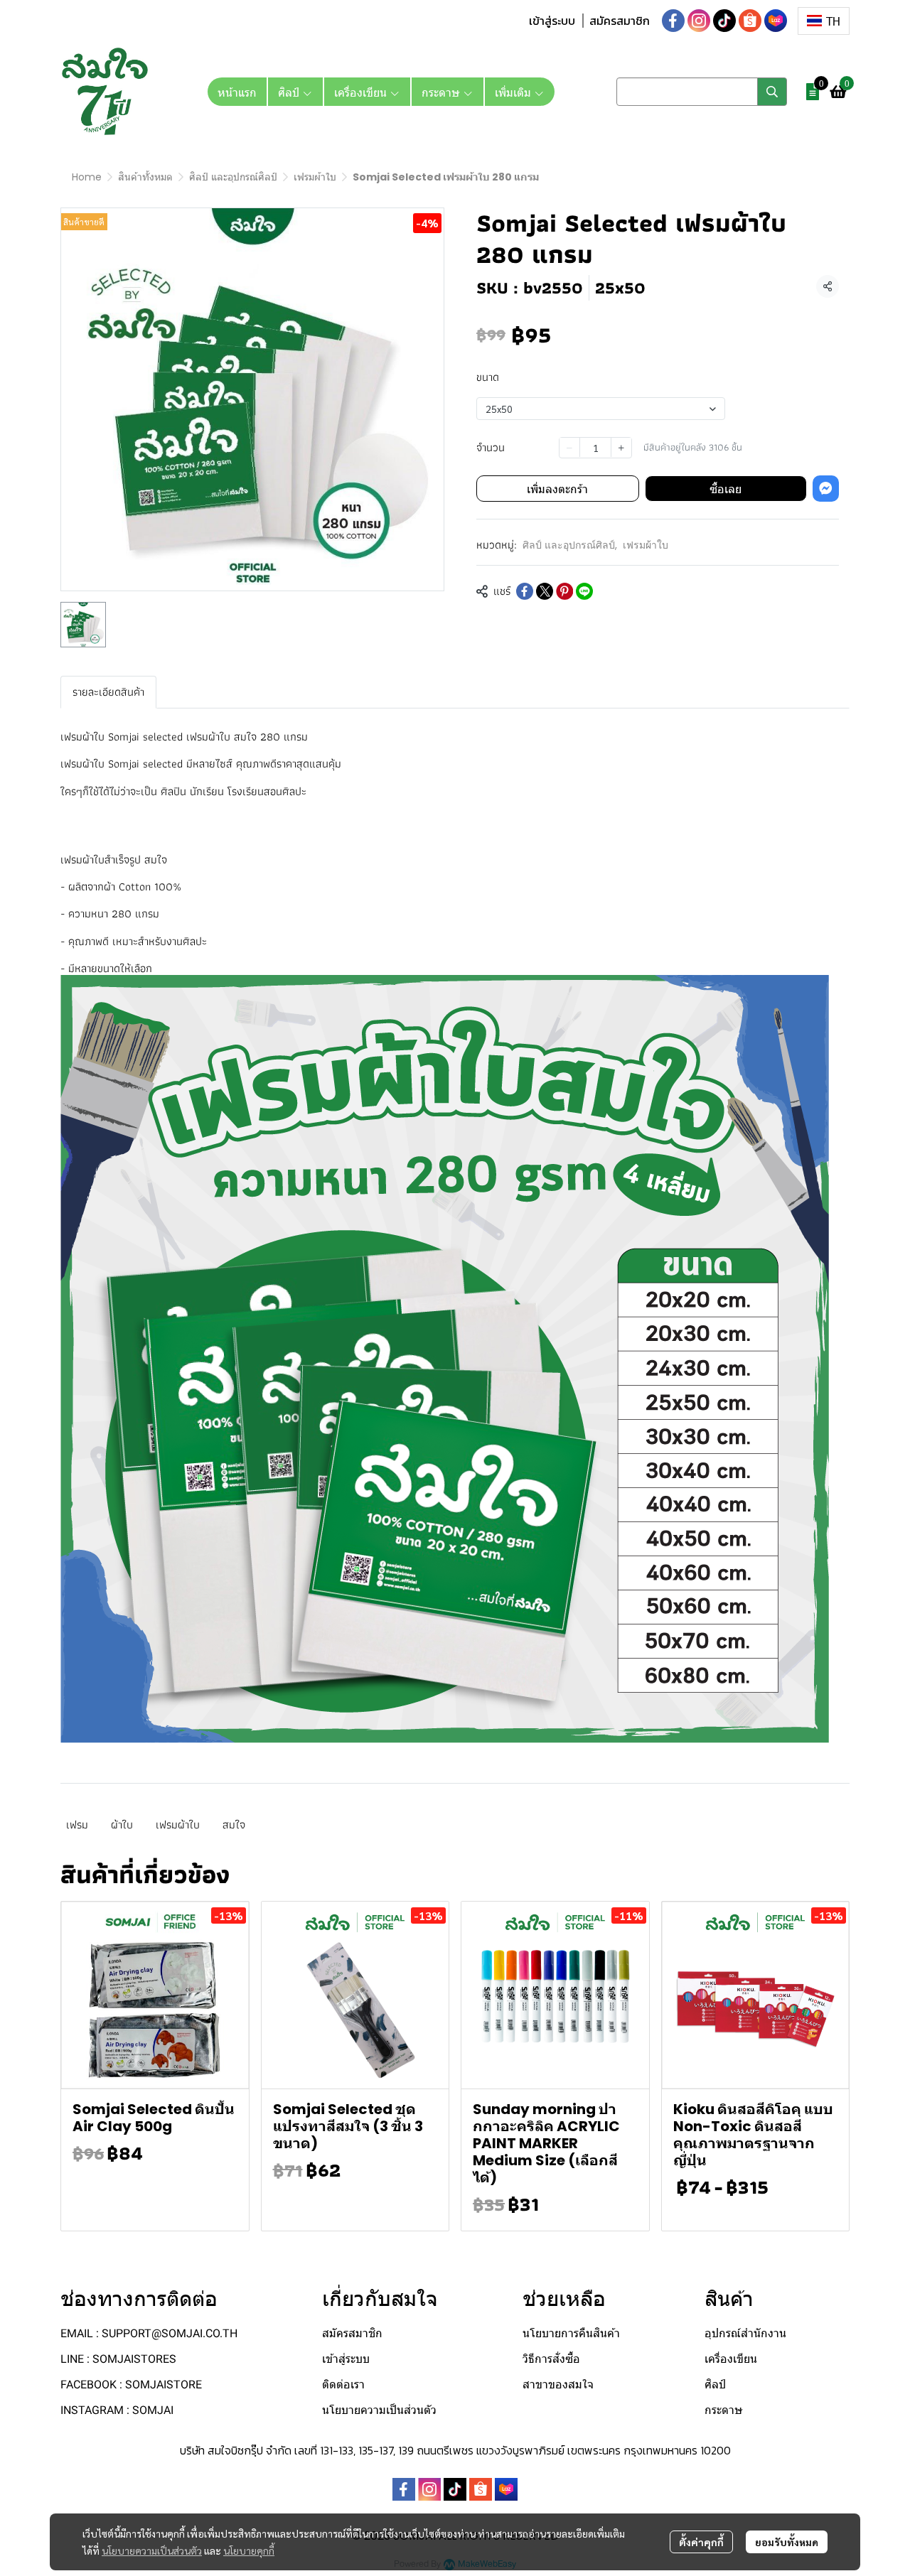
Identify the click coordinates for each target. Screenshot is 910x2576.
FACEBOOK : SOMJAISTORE (131, 2384)
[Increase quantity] (621, 447)
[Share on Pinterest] (564, 591)
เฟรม (77, 1825)
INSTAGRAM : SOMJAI (117, 2410)
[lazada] (776, 21)
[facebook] (673, 21)
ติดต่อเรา (343, 2384)
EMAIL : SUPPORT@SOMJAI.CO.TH (149, 2333)
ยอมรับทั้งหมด (787, 2542)
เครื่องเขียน (731, 2359)
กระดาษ (724, 2410)
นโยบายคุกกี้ (249, 2550)
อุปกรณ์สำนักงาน (745, 2333)
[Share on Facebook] (525, 591)
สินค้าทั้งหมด (145, 177)
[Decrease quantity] (569, 447)
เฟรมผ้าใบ (315, 177)
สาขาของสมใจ (558, 2384)
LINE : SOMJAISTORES (118, 2359)
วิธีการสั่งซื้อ (551, 2359)
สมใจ (234, 1825)
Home (87, 177)
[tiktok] (724, 21)
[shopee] (750, 21)
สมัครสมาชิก (620, 21)
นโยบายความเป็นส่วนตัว (152, 2550)
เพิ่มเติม (514, 92)
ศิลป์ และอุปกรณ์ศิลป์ (233, 177)
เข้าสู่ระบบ (552, 21)
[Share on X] (545, 591)
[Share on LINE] (584, 591)
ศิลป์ (715, 2384)
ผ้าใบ (122, 1825)
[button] (824, 21)
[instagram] (699, 21)
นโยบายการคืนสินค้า (571, 2333)
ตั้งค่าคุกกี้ (701, 2542)
